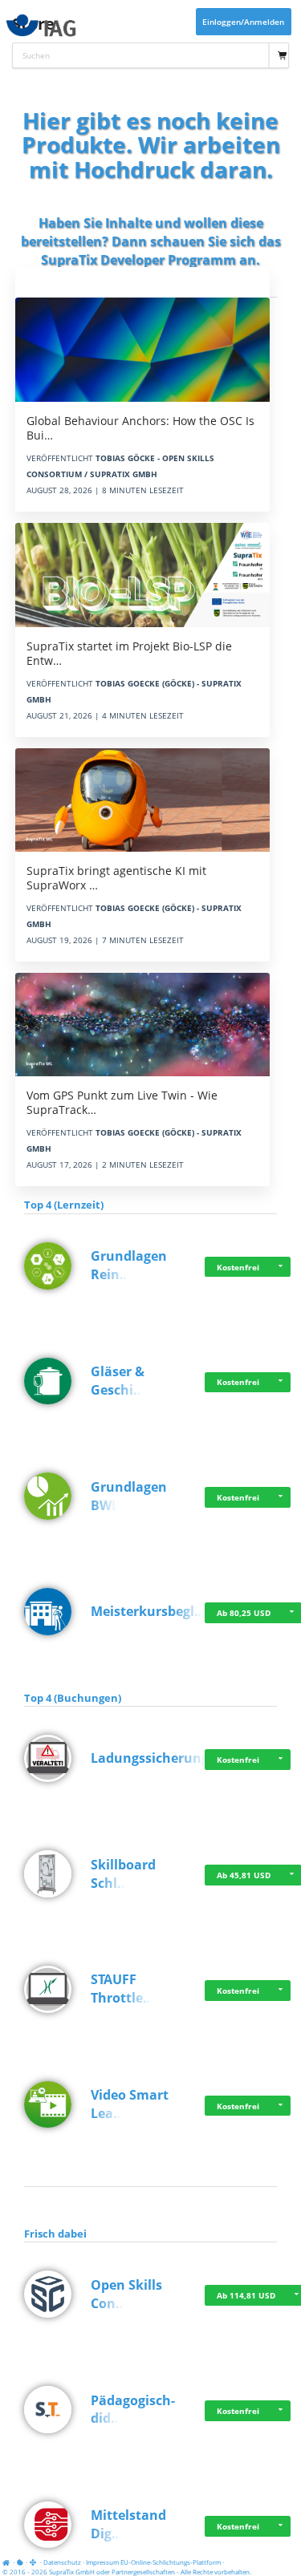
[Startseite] (8, 2562)
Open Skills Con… (126, 2294)
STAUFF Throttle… (122, 1989)
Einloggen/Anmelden (243, 22)
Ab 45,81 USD (244, 1875)
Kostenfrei (238, 1267)
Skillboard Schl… (123, 1874)
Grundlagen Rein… (129, 1265)
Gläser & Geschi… (118, 1381)
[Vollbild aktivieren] (34, 2562)
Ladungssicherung (150, 1758)
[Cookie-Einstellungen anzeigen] (20, 2562)
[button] (281, 1267)
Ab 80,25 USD (244, 1613)
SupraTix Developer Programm (138, 260)
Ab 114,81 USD (246, 2295)
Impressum (102, 2562)
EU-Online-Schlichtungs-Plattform (171, 2562)
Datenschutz (62, 2562)
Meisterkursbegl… (148, 1611)
